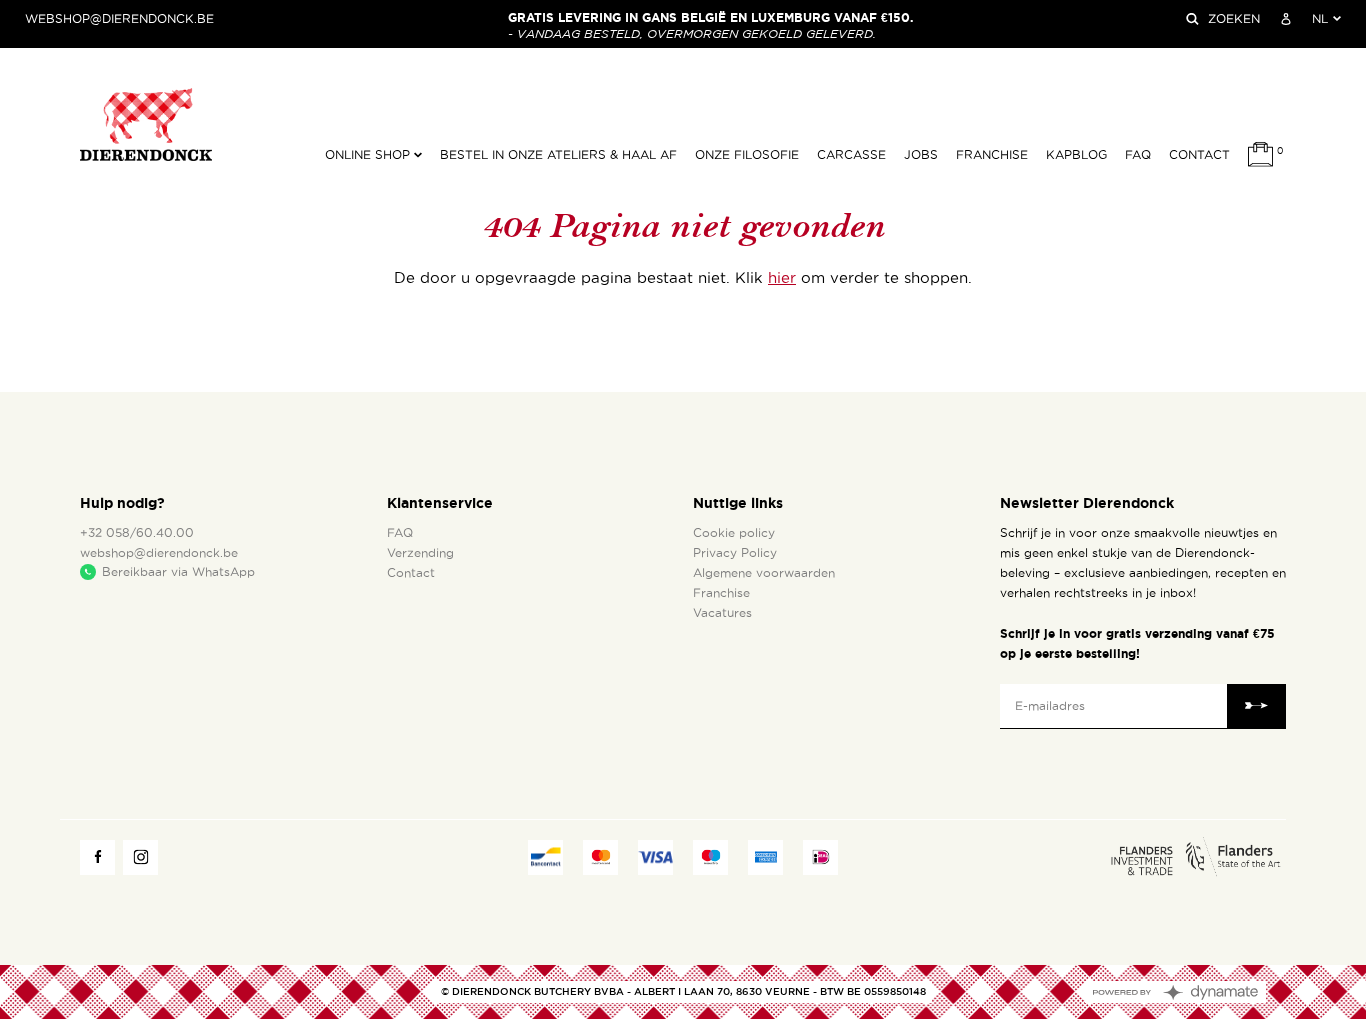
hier (782, 278)
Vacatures (722, 613)
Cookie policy (734, 533)
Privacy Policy (735, 553)
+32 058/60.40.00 (137, 533)
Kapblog (1076, 155)
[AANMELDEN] (1286, 19)
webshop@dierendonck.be (119, 19)
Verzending (420, 553)
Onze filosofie (747, 155)
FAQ (1138, 155)
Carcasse (851, 155)
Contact (1199, 155)
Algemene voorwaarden (764, 573)
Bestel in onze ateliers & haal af (558, 155)
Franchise (992, 155)
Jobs (921, 155)
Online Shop (369, 155)
